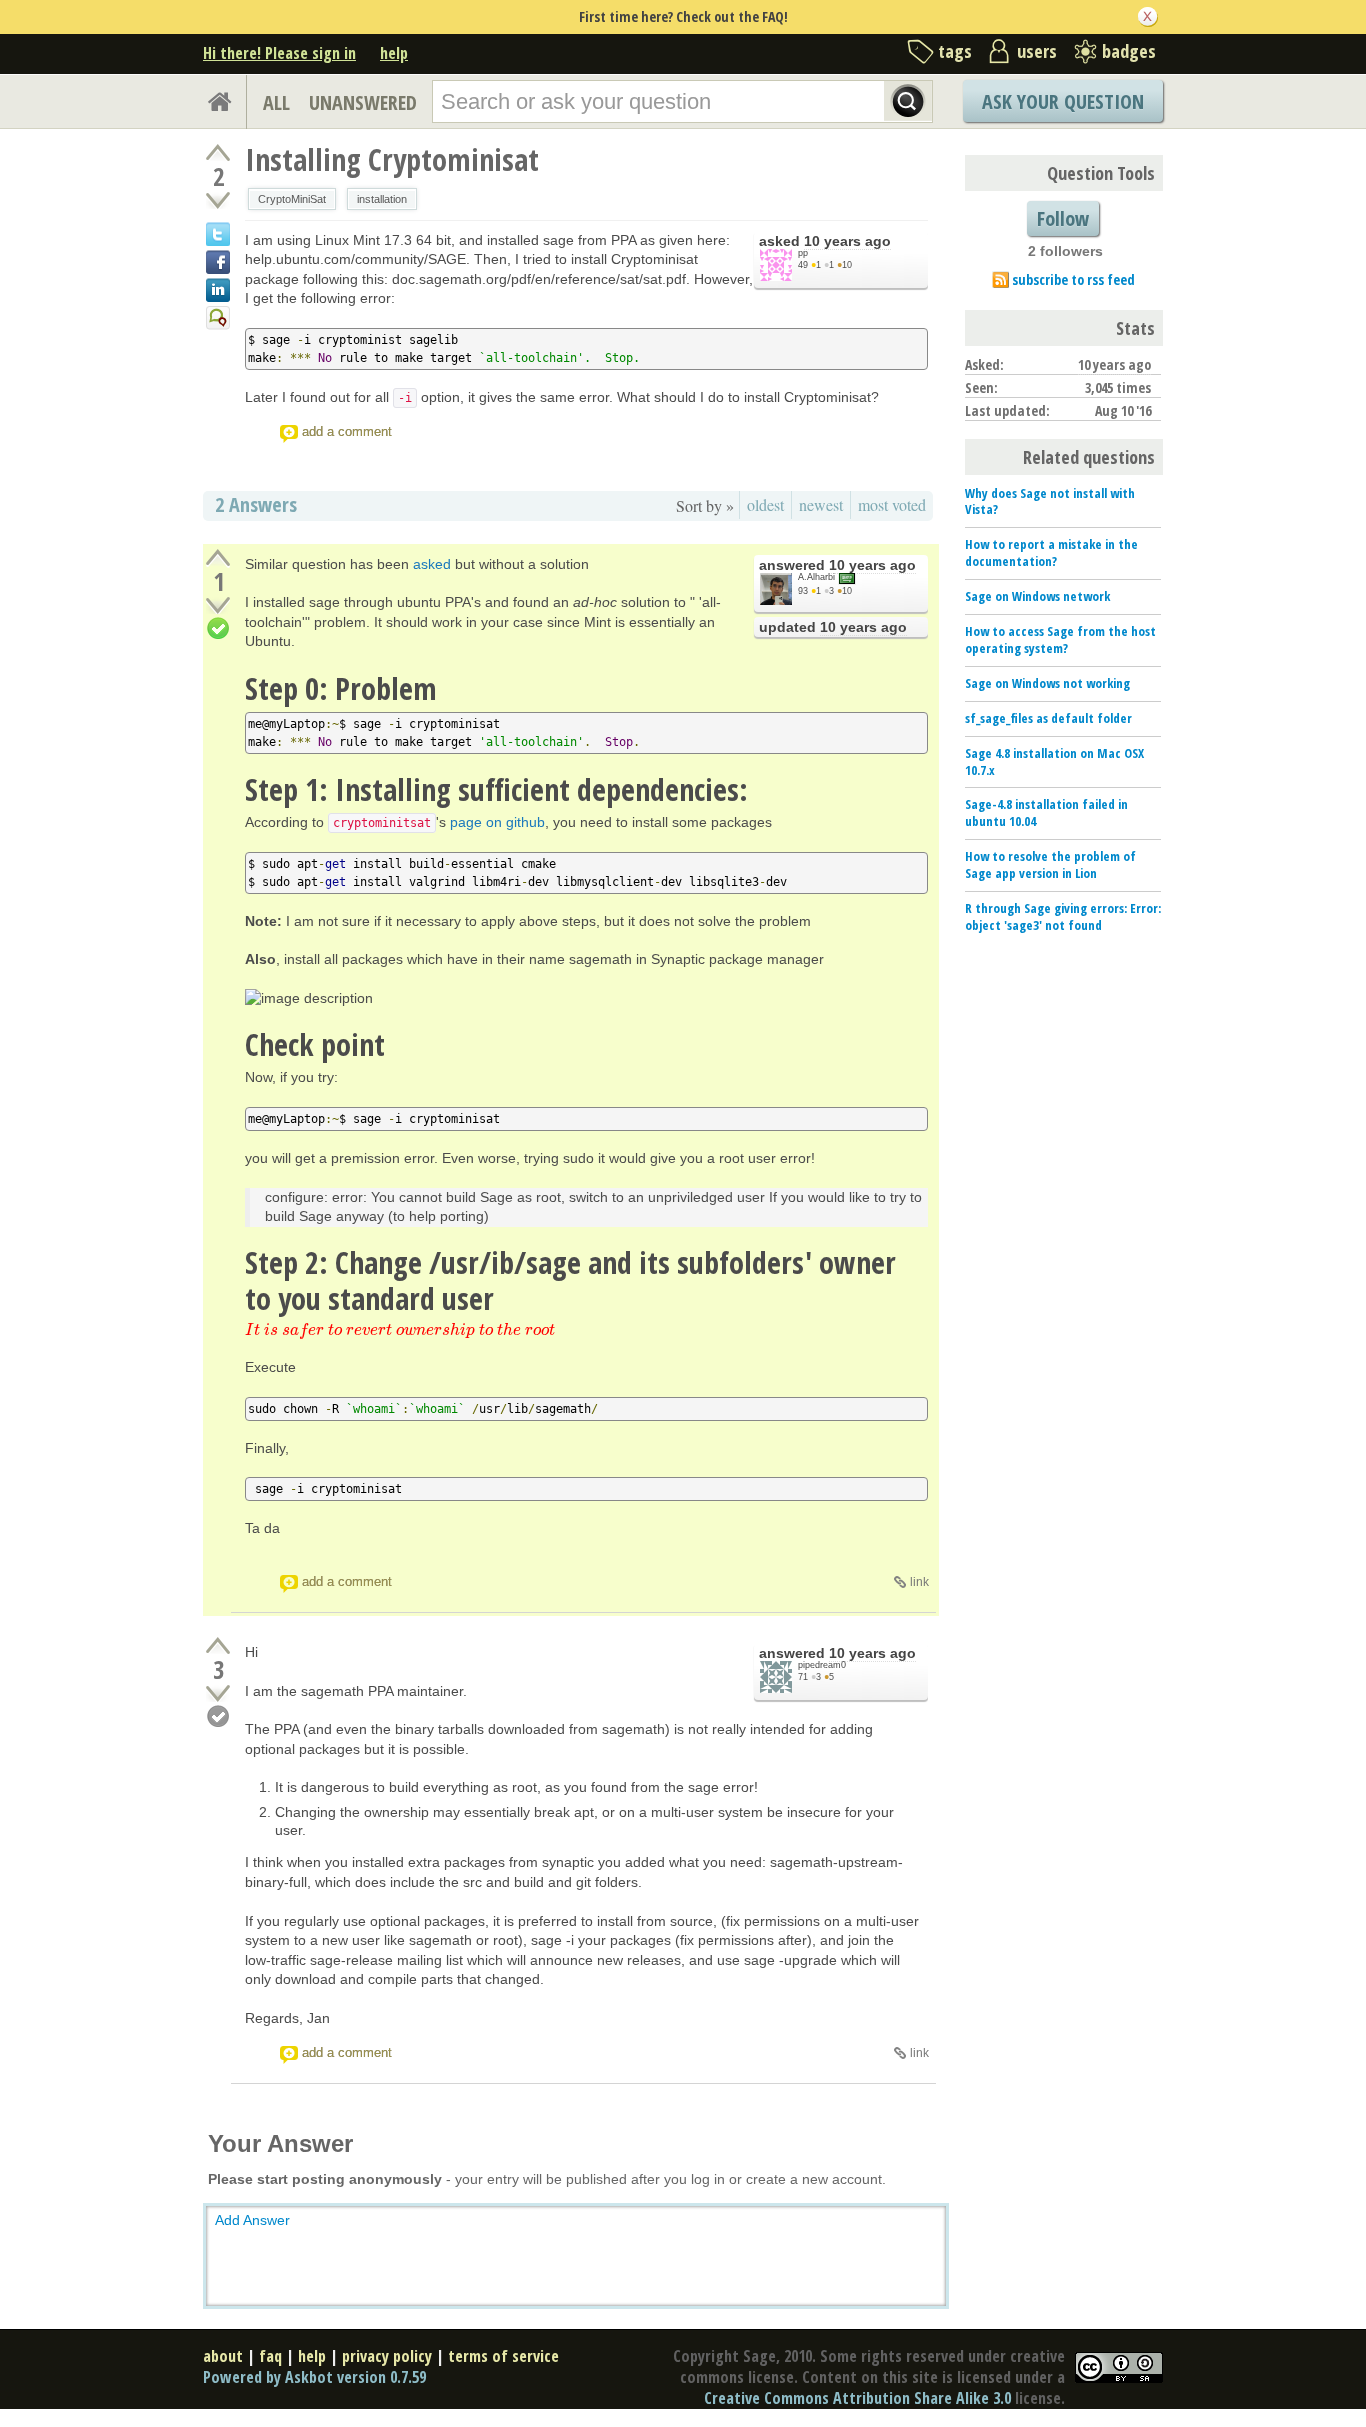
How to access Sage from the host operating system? (1060, 639)
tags (955, 51)
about (223, 2356)
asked (432, 564)
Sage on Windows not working (1047, 683)
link (919, 1582)
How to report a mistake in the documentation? (1051, 552)
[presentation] (400, 1330)
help (394, 53)
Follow (1063, 218)
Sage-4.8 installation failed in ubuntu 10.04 (1046, 812)
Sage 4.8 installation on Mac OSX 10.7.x (1054, 761)
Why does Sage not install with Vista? (1050, 501)
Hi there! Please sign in (279, 53)
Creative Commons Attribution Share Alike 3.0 (857, 2398)
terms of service (503, 2356)
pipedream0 (822, 1665)
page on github (497, 822)
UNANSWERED (363, 102)
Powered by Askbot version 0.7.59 (314, 2377)
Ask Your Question (1063, 101)
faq (270, 2356)
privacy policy (387, 2356)
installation (382, 199)
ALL (276, 102)
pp (803, 253)
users (1037, 51)
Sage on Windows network (1037, 596)
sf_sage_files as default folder (1048, 718)
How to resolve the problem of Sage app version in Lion (1050, 864)
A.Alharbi (816, 577)
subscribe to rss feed (1073, 279)
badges (1129, 51)
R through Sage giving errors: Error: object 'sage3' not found (1063, 916)
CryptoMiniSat (292, 199)
